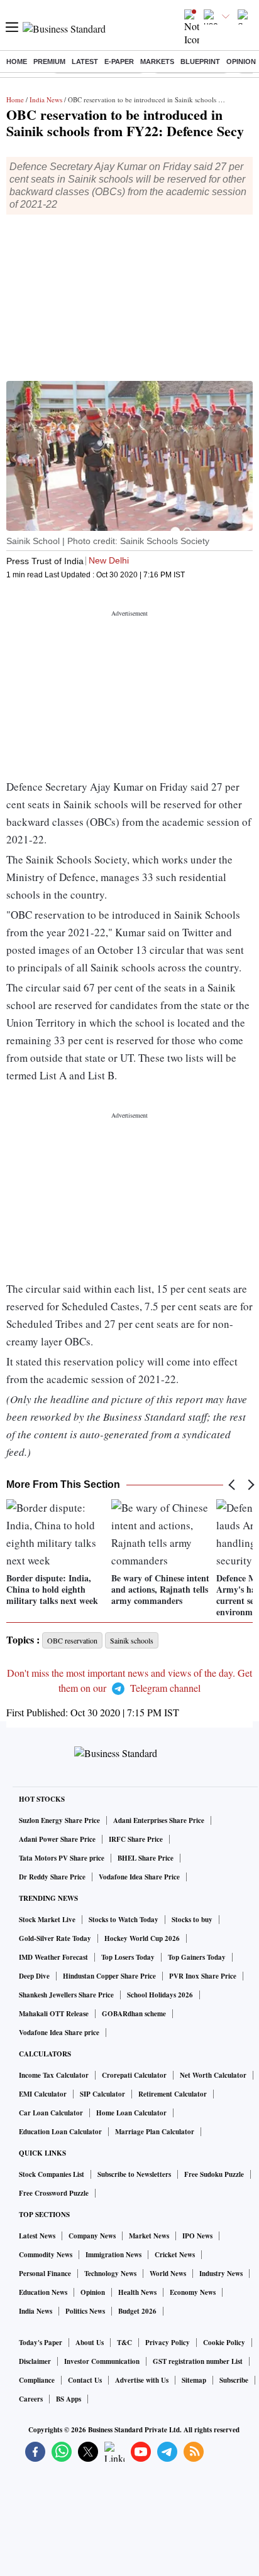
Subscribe (234, 2380)
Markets (157, 61)
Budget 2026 (137, 2311)
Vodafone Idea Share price (59, 2033)
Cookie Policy (224, 2343)
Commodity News (46, 2255)
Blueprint (200, 61)
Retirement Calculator (173, 2094)
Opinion (241, 61)
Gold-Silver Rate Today (55, 1938)
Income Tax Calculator (54, 2075)
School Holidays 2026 (160, 1995)
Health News (137, 2292)
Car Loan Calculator (51, 2113)
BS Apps (69, 2399)
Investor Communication (102, 2361)
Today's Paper (41, 2343)
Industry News (221, 2274)
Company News (92, 2236)
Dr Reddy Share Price (52, 1877)
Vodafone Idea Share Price (139, 1877)
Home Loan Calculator (131, 2113)
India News (46, 99)
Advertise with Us (142, 2380)
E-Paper (119, 61)
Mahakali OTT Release (54, 2014)
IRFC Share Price (136, 1839)
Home (17, 61)
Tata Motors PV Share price (62, 1858)
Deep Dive (34, 1976)
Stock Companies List (52, 2174)
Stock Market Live (47, 1920)
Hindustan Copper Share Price (109, 1976)
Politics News (85, 2311)
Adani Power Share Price (57, 1839)
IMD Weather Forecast (53, 1957)
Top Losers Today (128, 1957)
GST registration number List (198, 2361)
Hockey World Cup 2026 (142, 1938)
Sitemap (194, 2380)
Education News (43, 2292)
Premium (49, 61)
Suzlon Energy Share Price (59, 1820)
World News (168, 2274)
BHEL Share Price (146, 1858)
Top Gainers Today (197, 1957)
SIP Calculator (102, 2094)
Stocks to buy (192, 1920)
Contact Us (85, 2380)
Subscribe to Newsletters (134, 2174)
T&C (124, 2343)
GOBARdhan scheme (134, 2014)
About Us (90, 2343)
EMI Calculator (43, 2094)
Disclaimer (35, 2361)
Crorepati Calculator (134, 2075)
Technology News (110, 2274)
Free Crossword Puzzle (54, 2193)
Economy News (193, 2292)
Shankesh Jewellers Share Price (66, 1995)
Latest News (37, 2236)
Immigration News (113, 2255)
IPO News (197, 2236)
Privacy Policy (168, 2343)
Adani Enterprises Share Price (159, 1820)
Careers (31, 2399)
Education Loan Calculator (60, 2132)
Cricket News (175, 2255)
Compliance (37, 2380)
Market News (149, 2236)
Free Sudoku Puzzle (214, 2174)
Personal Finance (45, 2274)
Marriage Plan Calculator (155, 2132)
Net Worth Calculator (213, 2075)
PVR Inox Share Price (203, 1976)
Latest (85, 61)
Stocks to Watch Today (124, 1920)
